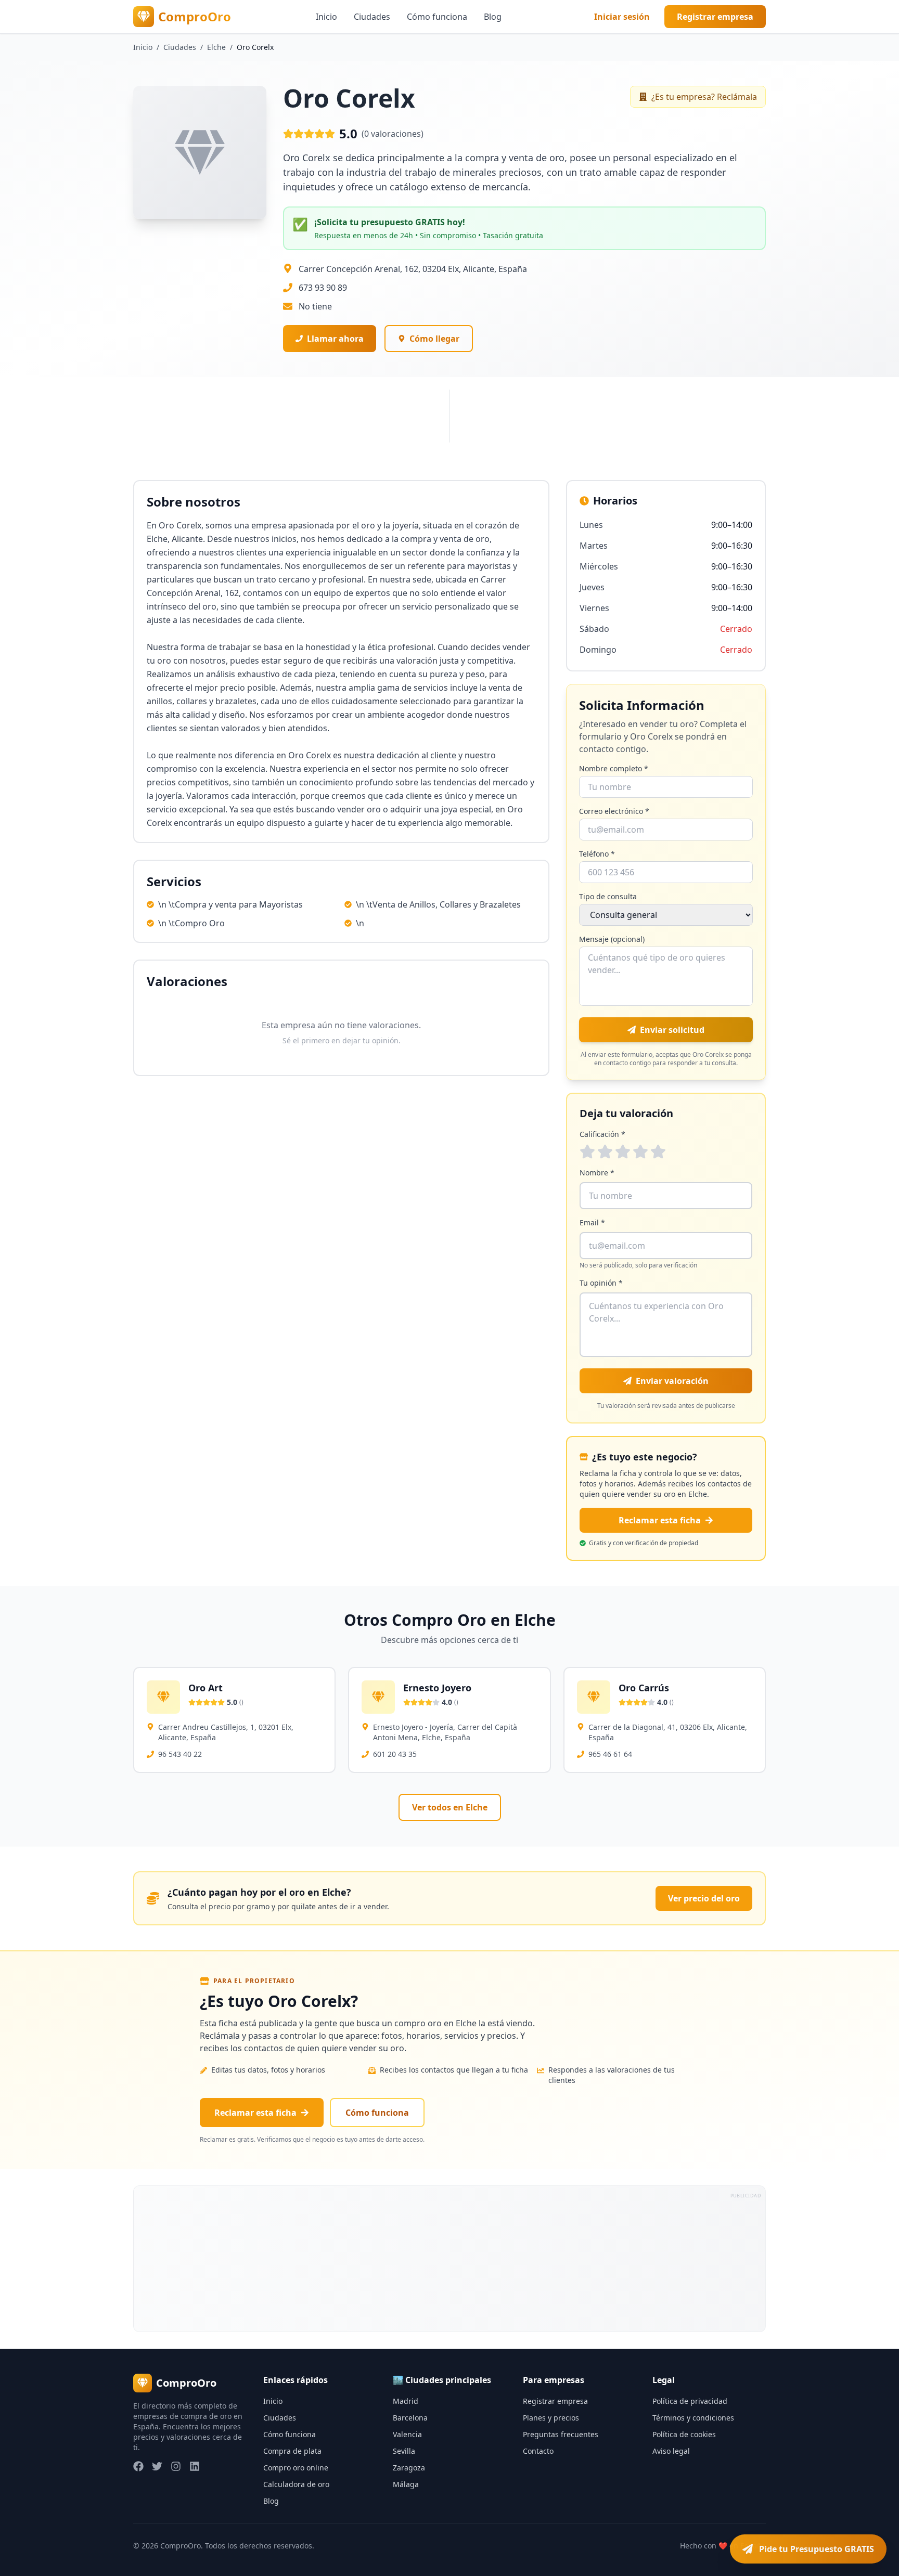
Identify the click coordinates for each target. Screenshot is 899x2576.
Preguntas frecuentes (561, 2434)
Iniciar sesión (622, 17)
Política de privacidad (690, 2401)
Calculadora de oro (296, 2484)
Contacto (538, 2451)
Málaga (406, 2484)
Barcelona (410, 2418)
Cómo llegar (434, 339)
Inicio (326, 17)
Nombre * (597, 1173)
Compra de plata (292, 2451)
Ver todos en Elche (450, 1807)
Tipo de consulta (608, 896)
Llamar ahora (335, 339)
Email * (592, 1222)
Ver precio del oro (704, 1898)
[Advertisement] (446, 2259)
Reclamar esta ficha (660, 1520)
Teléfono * (597, 854)
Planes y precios (551, 2418)
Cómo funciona (437, 17)
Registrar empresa (715, 17)
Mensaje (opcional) (612, 939)
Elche (216, 47)
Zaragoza (409, 2468)
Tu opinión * (601, 1283)
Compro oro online (296, 2468)
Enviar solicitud (672, 1030)
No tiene (315, 306)
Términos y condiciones (693, 2418)
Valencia (407, 2434)
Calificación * (602, 1134)
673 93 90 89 (323, 288)
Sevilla (404, 2451)
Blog (493, 17)
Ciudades (372, 17)
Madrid (406, 2401)
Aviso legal (671, 2451)
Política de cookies (684, 2434)
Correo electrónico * (614, 811)
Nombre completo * (614, 768)
